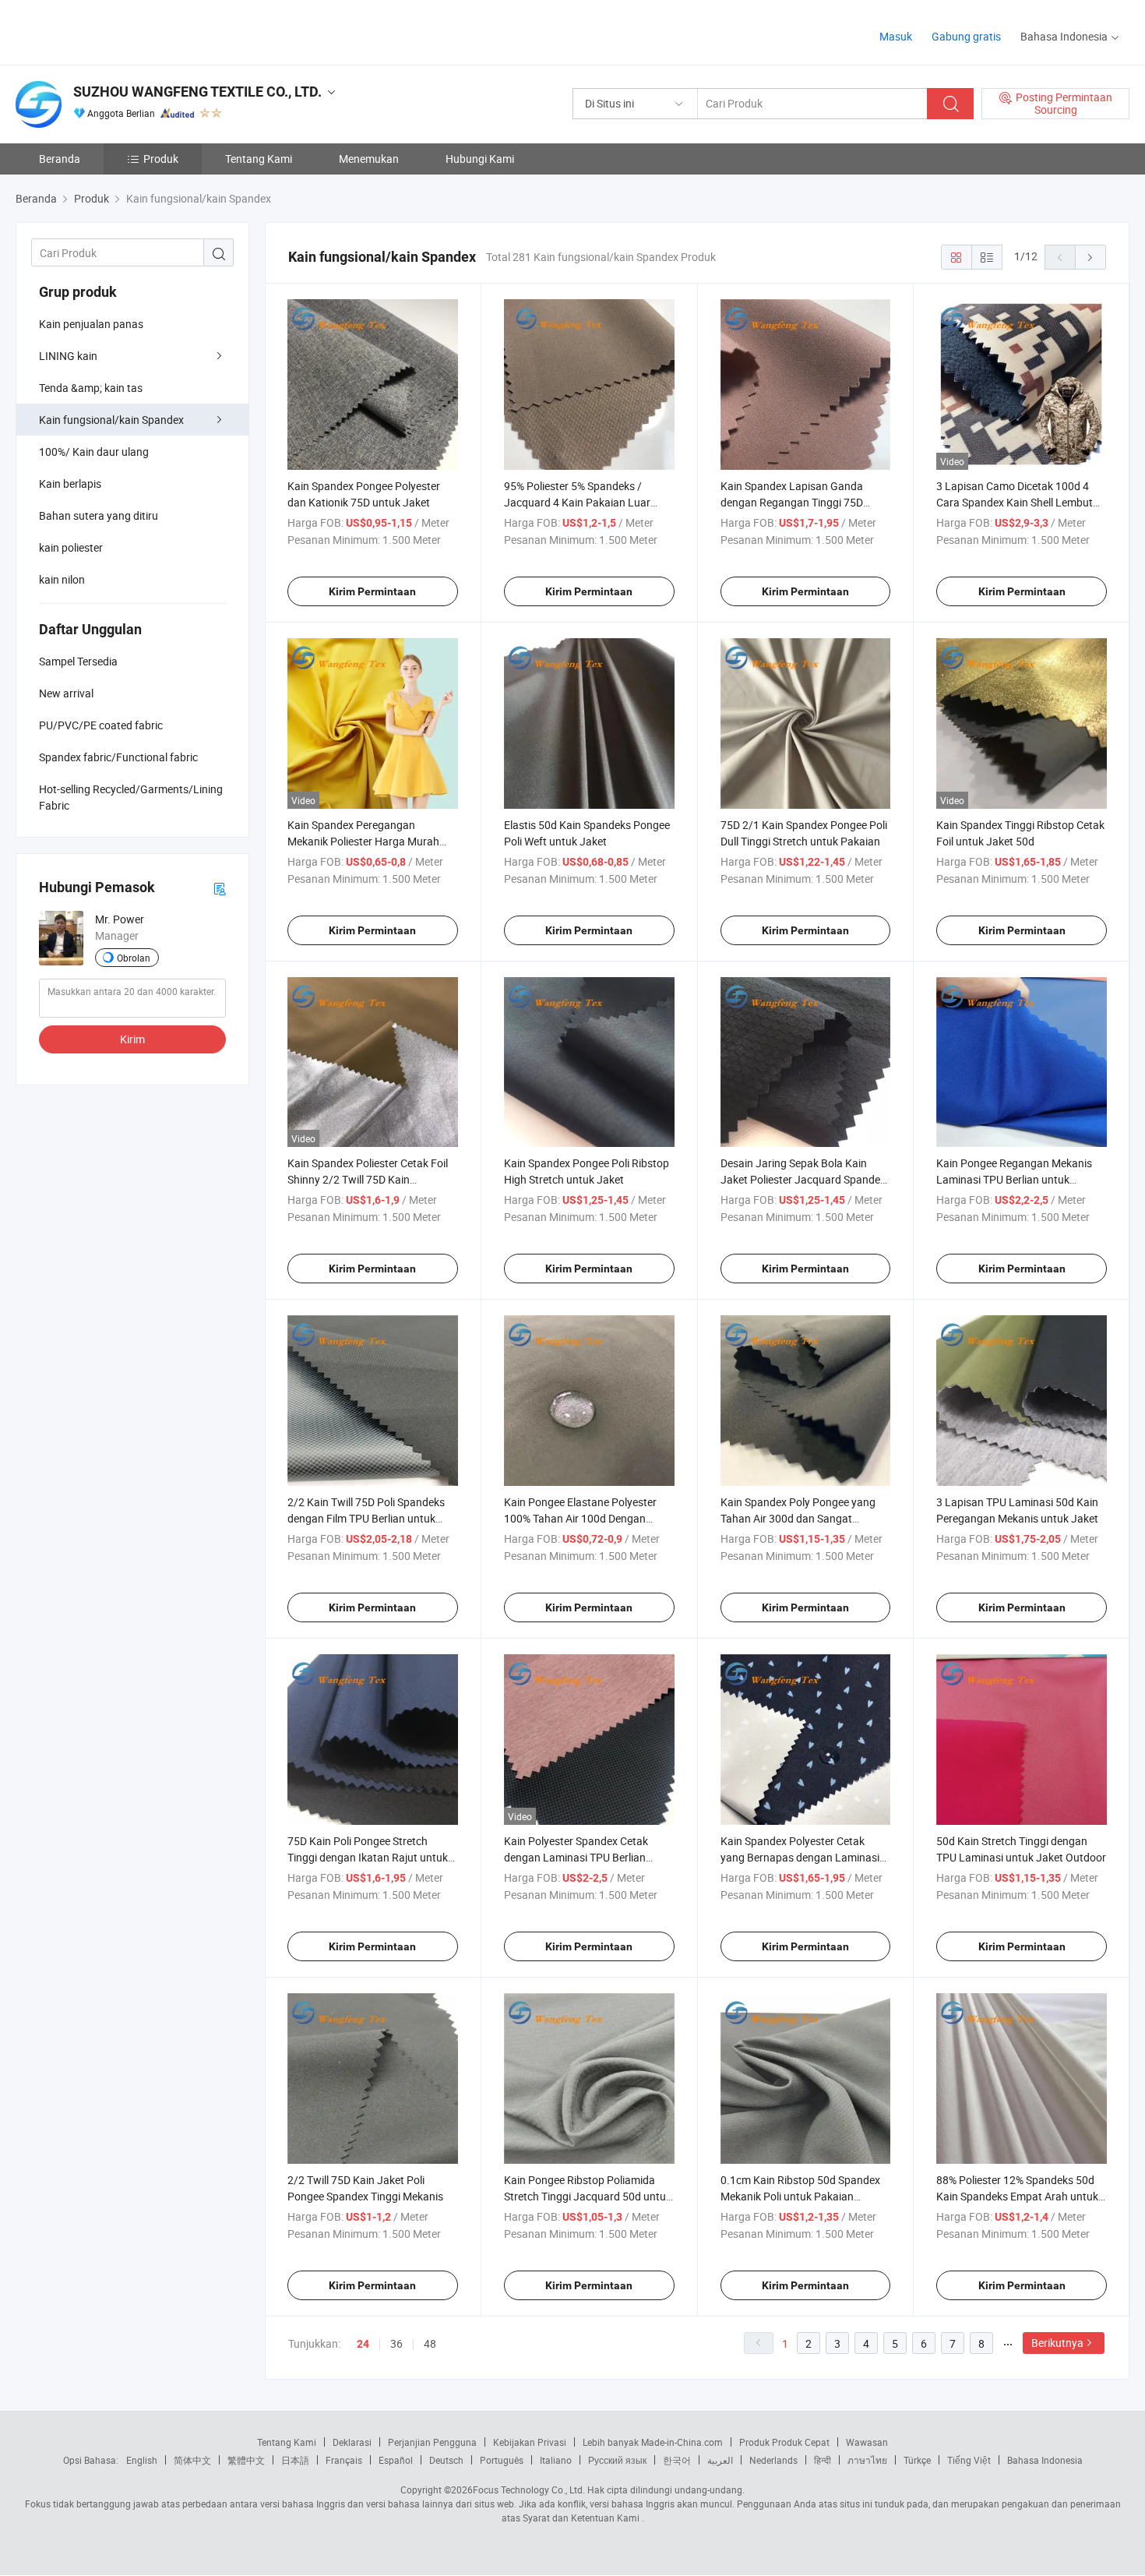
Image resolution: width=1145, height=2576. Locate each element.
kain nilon (62, 579)
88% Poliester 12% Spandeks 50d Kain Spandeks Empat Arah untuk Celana (1017, 2196)
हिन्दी (823, 2460)
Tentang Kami (259, 159)
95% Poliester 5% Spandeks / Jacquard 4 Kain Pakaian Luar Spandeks (577, 502)
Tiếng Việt (969, 2460)
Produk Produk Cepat (784, 2442)
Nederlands (773, 2460)
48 (430, 2343)
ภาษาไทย (867, 2460)
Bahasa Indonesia (1045, 2460)
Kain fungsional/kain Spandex (111, 420)
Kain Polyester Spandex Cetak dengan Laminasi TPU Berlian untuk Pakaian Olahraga (576, 1857)
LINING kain (68, 356)
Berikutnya (1057, 2343)
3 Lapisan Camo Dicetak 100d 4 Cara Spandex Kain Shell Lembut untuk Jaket (1015, 502)
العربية (720, 2460)
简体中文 (192, 2460)
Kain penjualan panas (91, 324)
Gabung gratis (966, 36)
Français (344, 2460)
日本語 (295, 2460)
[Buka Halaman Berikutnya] (1090, 257)
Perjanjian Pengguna (432, 2442)
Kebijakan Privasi (530, 2442)
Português (502, 2460)
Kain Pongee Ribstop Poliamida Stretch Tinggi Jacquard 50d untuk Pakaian (588, 2196)
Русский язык (617, 2460)
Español (396, 2460)
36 (396, 2343)
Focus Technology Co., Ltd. (529, 2490)
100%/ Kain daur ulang (94, 452)
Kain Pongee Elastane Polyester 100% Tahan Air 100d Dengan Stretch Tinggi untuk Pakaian (580, 1518)
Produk (161, 159)
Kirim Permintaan (372, 591)
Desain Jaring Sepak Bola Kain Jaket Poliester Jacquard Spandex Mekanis (803, 1179)
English (142, 2460)
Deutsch (446, 2460)
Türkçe (917, 2460)
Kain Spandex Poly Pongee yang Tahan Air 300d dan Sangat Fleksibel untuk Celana (798, 1518)
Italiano (556, 2460)
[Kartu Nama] (220, 888)
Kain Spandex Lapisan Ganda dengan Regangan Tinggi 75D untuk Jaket (792, 502)
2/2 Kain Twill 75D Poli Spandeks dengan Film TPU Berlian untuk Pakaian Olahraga (366, 1518)
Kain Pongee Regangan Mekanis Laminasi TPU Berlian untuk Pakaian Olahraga (1014, 1179)
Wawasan (867, 2442)
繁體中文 (246, 2460)
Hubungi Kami (480, 159)
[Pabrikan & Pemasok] (116, 31)
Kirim (132, 1039)
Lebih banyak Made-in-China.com (653, 2442)
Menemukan (369, 159)
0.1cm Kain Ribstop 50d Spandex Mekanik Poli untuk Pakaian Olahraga (800, 2196)
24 (363, 2344)
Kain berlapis (70, 483)
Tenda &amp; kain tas (91, 388)
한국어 (677, 2460)
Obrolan (134, 958)
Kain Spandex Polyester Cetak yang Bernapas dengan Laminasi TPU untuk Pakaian (800, 1857)
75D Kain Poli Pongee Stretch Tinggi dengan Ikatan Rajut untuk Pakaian (368, 1857)
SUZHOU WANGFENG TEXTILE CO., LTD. (197, 92)
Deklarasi (352, 2442)
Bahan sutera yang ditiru (99, 515)
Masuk (896, 36)
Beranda (60, 159)
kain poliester (71, 547)
